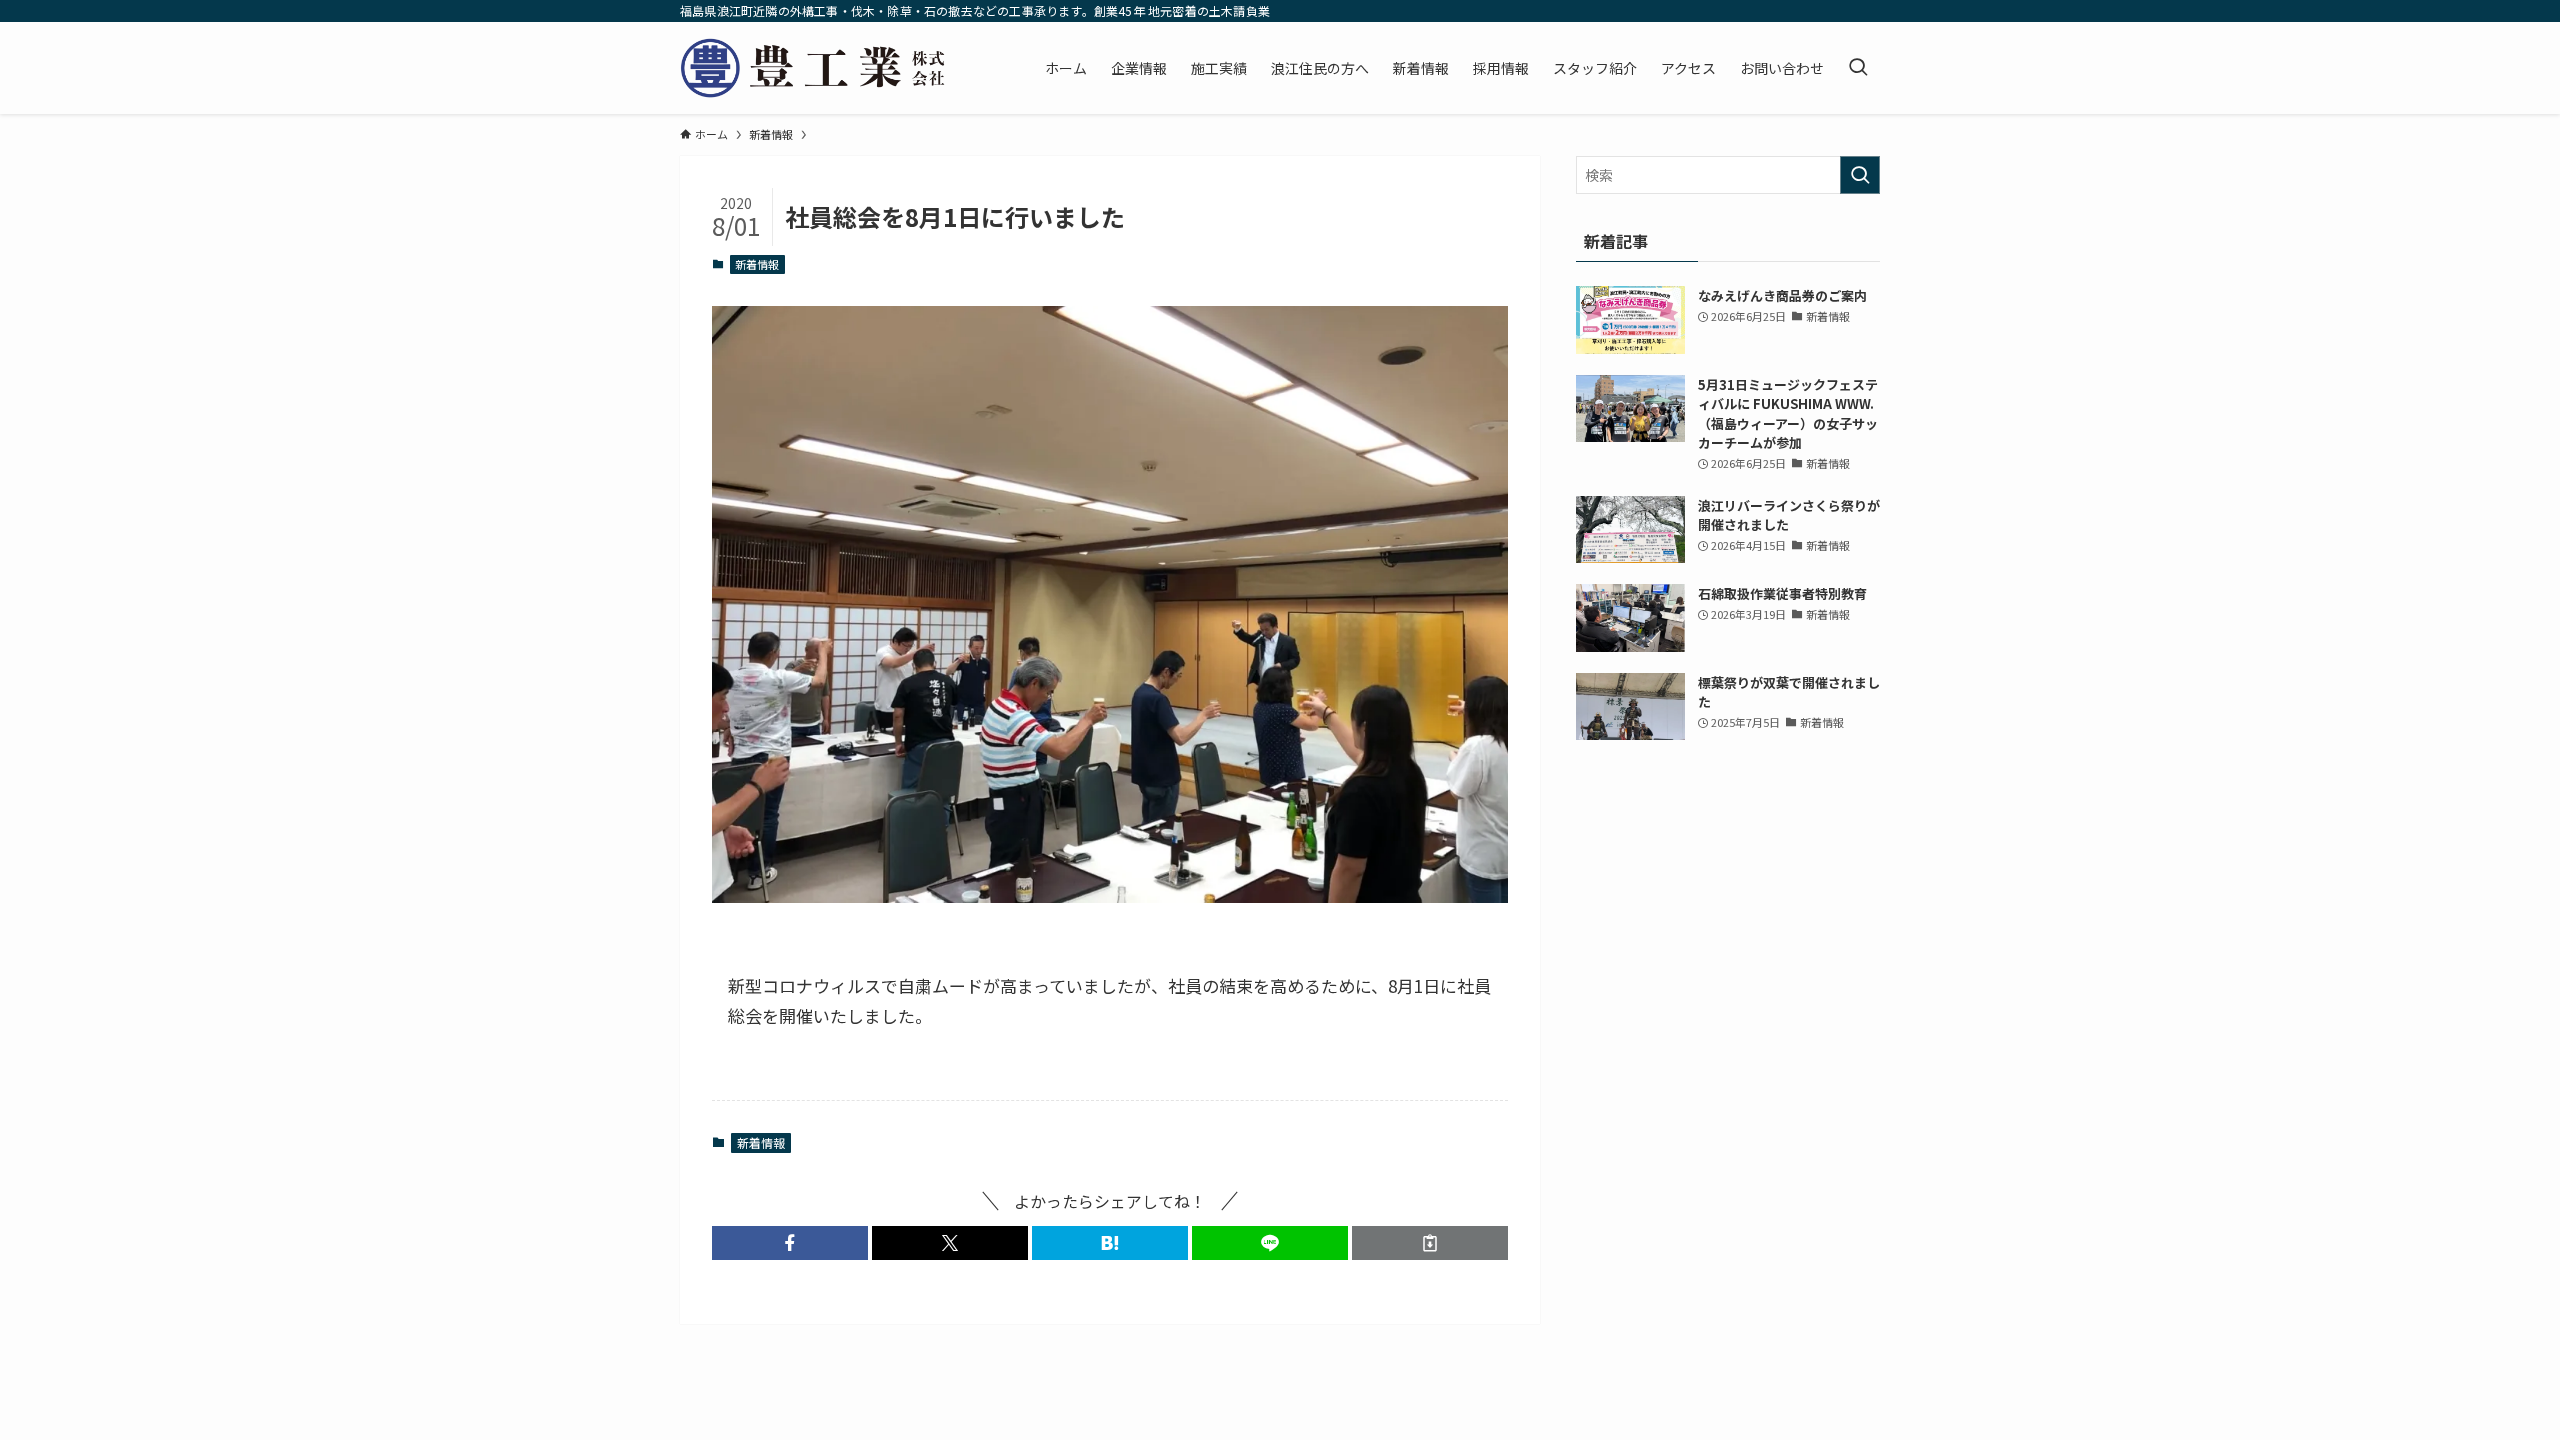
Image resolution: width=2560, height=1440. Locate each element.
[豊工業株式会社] (813, 68)
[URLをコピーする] (1430, 1243)
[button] (790, 1243)
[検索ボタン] (1858, 68)
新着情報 (757, 264)
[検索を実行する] (1860, 175)
